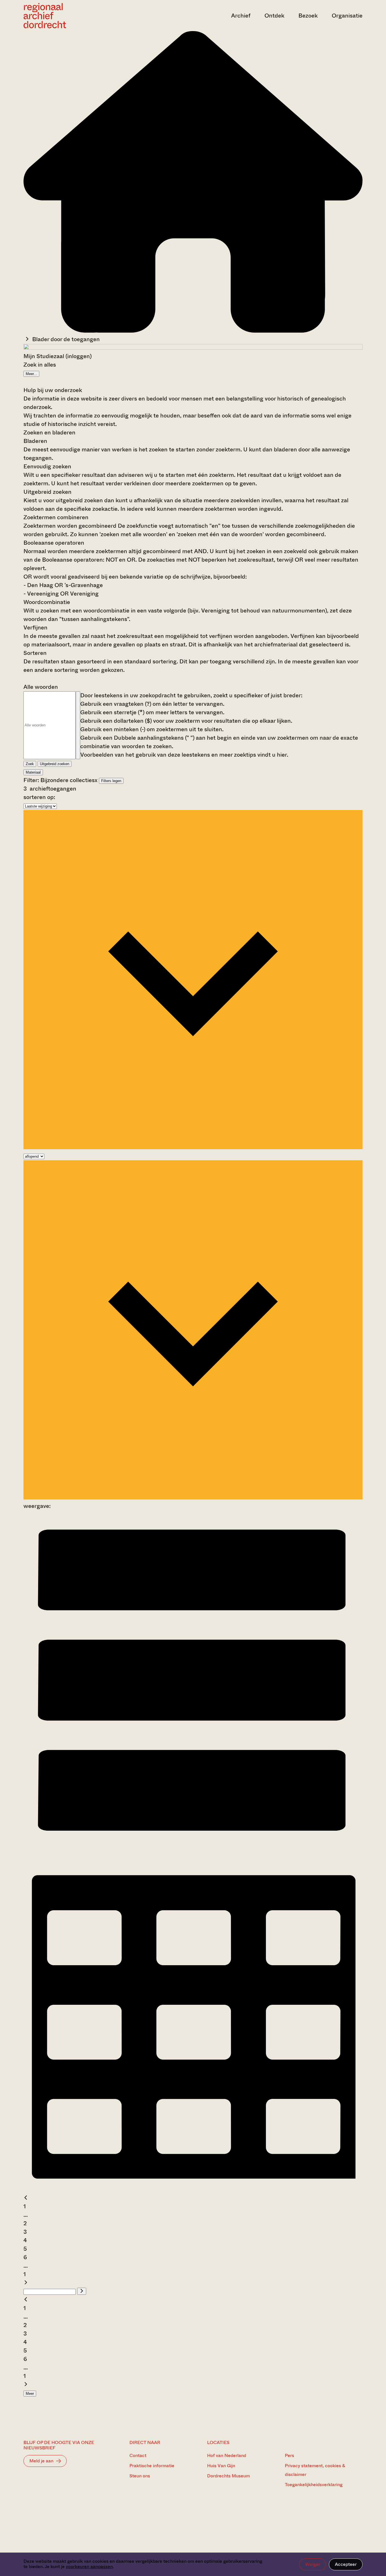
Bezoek (308, 16)
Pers (289, 2455)
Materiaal (33, 772)
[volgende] (26, 2283)
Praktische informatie (152, 2466)
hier (282, 755)
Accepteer (346, 2564)
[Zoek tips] (78, 725)
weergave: (37, 1506)
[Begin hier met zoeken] (193, 331)
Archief (241, 16)
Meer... (31, 374)
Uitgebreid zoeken (55, 764)
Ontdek (274, 16)
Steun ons (140, 2476)
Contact (138, 2455)
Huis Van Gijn (221, 2466)
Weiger (313, 2564)
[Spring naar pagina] (82, 2291)
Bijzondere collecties (68, 780)
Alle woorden (41, 687)
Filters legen (111, 781)
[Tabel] (193, 2189)
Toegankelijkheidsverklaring (314, 2485)
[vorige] (26, 2198)
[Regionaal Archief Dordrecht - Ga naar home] (74, 16)
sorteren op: (39, 797)
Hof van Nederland (227, 2455)
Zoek (30, 764)
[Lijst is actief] (193, 1848)
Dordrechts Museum (228, 2476)
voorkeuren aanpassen (89, 2567)
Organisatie (347, 16)
